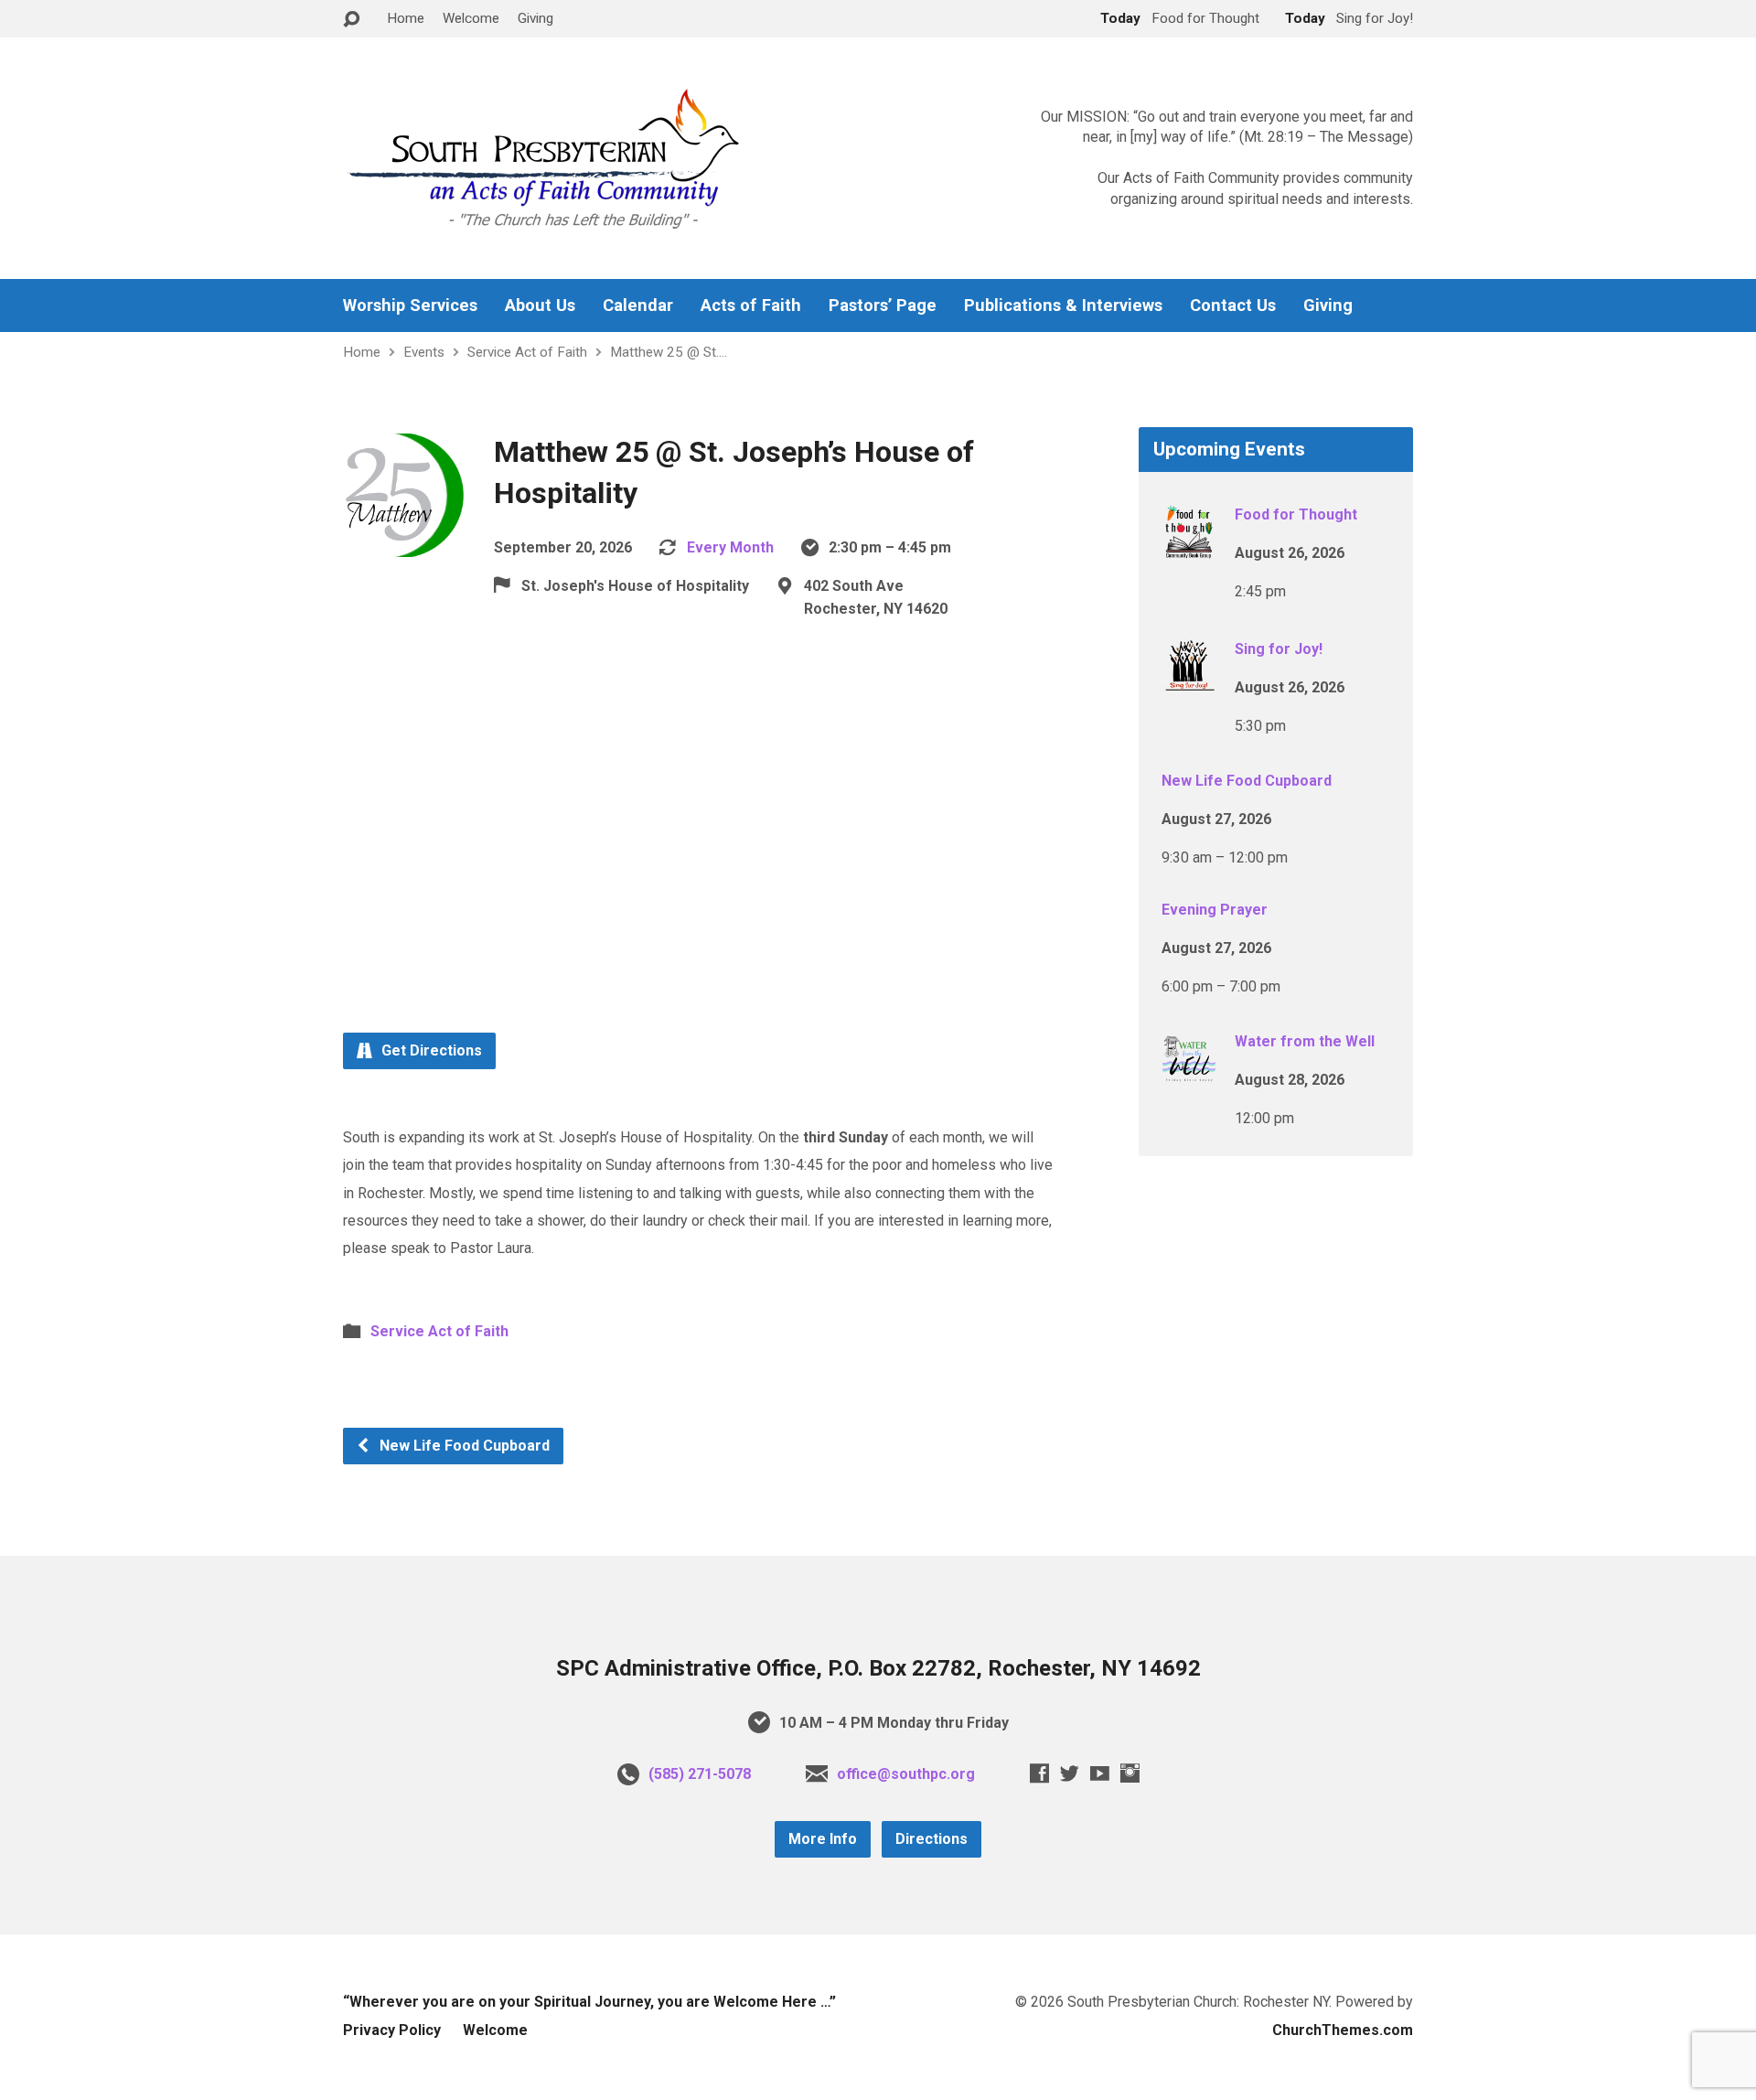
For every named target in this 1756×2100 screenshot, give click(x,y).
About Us (540, 305)
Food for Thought (1296, 514)
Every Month (730, 547)
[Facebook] (1039, 1773)
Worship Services (410, 305)
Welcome (471, 18)
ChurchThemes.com (1343, 2030)
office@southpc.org (906, 1774)
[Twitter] (1070, 1773)
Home (406, 18)
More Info (823, 1839)
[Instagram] (1130, 1773)
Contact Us (1233, 305)
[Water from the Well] (1189, 1074)
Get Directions (430, 1050)
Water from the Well (1305, 1041)
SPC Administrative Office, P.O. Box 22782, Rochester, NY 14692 (878, 1668)
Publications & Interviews (1063, 305)
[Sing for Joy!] (1189, 682)
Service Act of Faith (527, 352)
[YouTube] (1100, 1773)
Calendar (638, 305)
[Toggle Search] (351, 20)
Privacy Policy (392, 2030)
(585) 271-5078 (700, 1774)
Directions (932, 1839)
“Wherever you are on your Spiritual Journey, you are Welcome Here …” (589, 2002)
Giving (535, 18)
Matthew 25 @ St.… (669, 352)
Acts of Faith (751, 305)
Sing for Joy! (1279, 649)
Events (424, 352)
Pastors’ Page (883, 305)
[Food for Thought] (1189, 547)
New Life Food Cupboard (463, 1446)
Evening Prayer (1215, 910)
